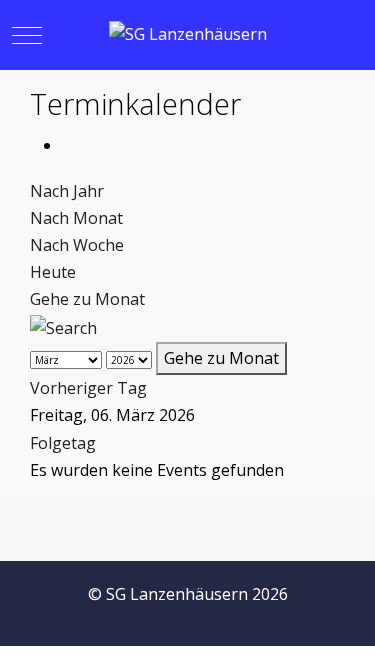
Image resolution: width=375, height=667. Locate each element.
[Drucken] (68, 145)
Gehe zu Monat (87, 299)
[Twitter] (265, 617)
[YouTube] (353, 617)
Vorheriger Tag (88, 388)
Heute (53, 272)
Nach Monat (76, 218)
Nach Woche (77, 245)
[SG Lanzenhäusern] (188, 34)
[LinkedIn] (309, 617)
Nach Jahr (67, 191)
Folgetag (63, 443)
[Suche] (63, 327)
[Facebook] (221, 617)
